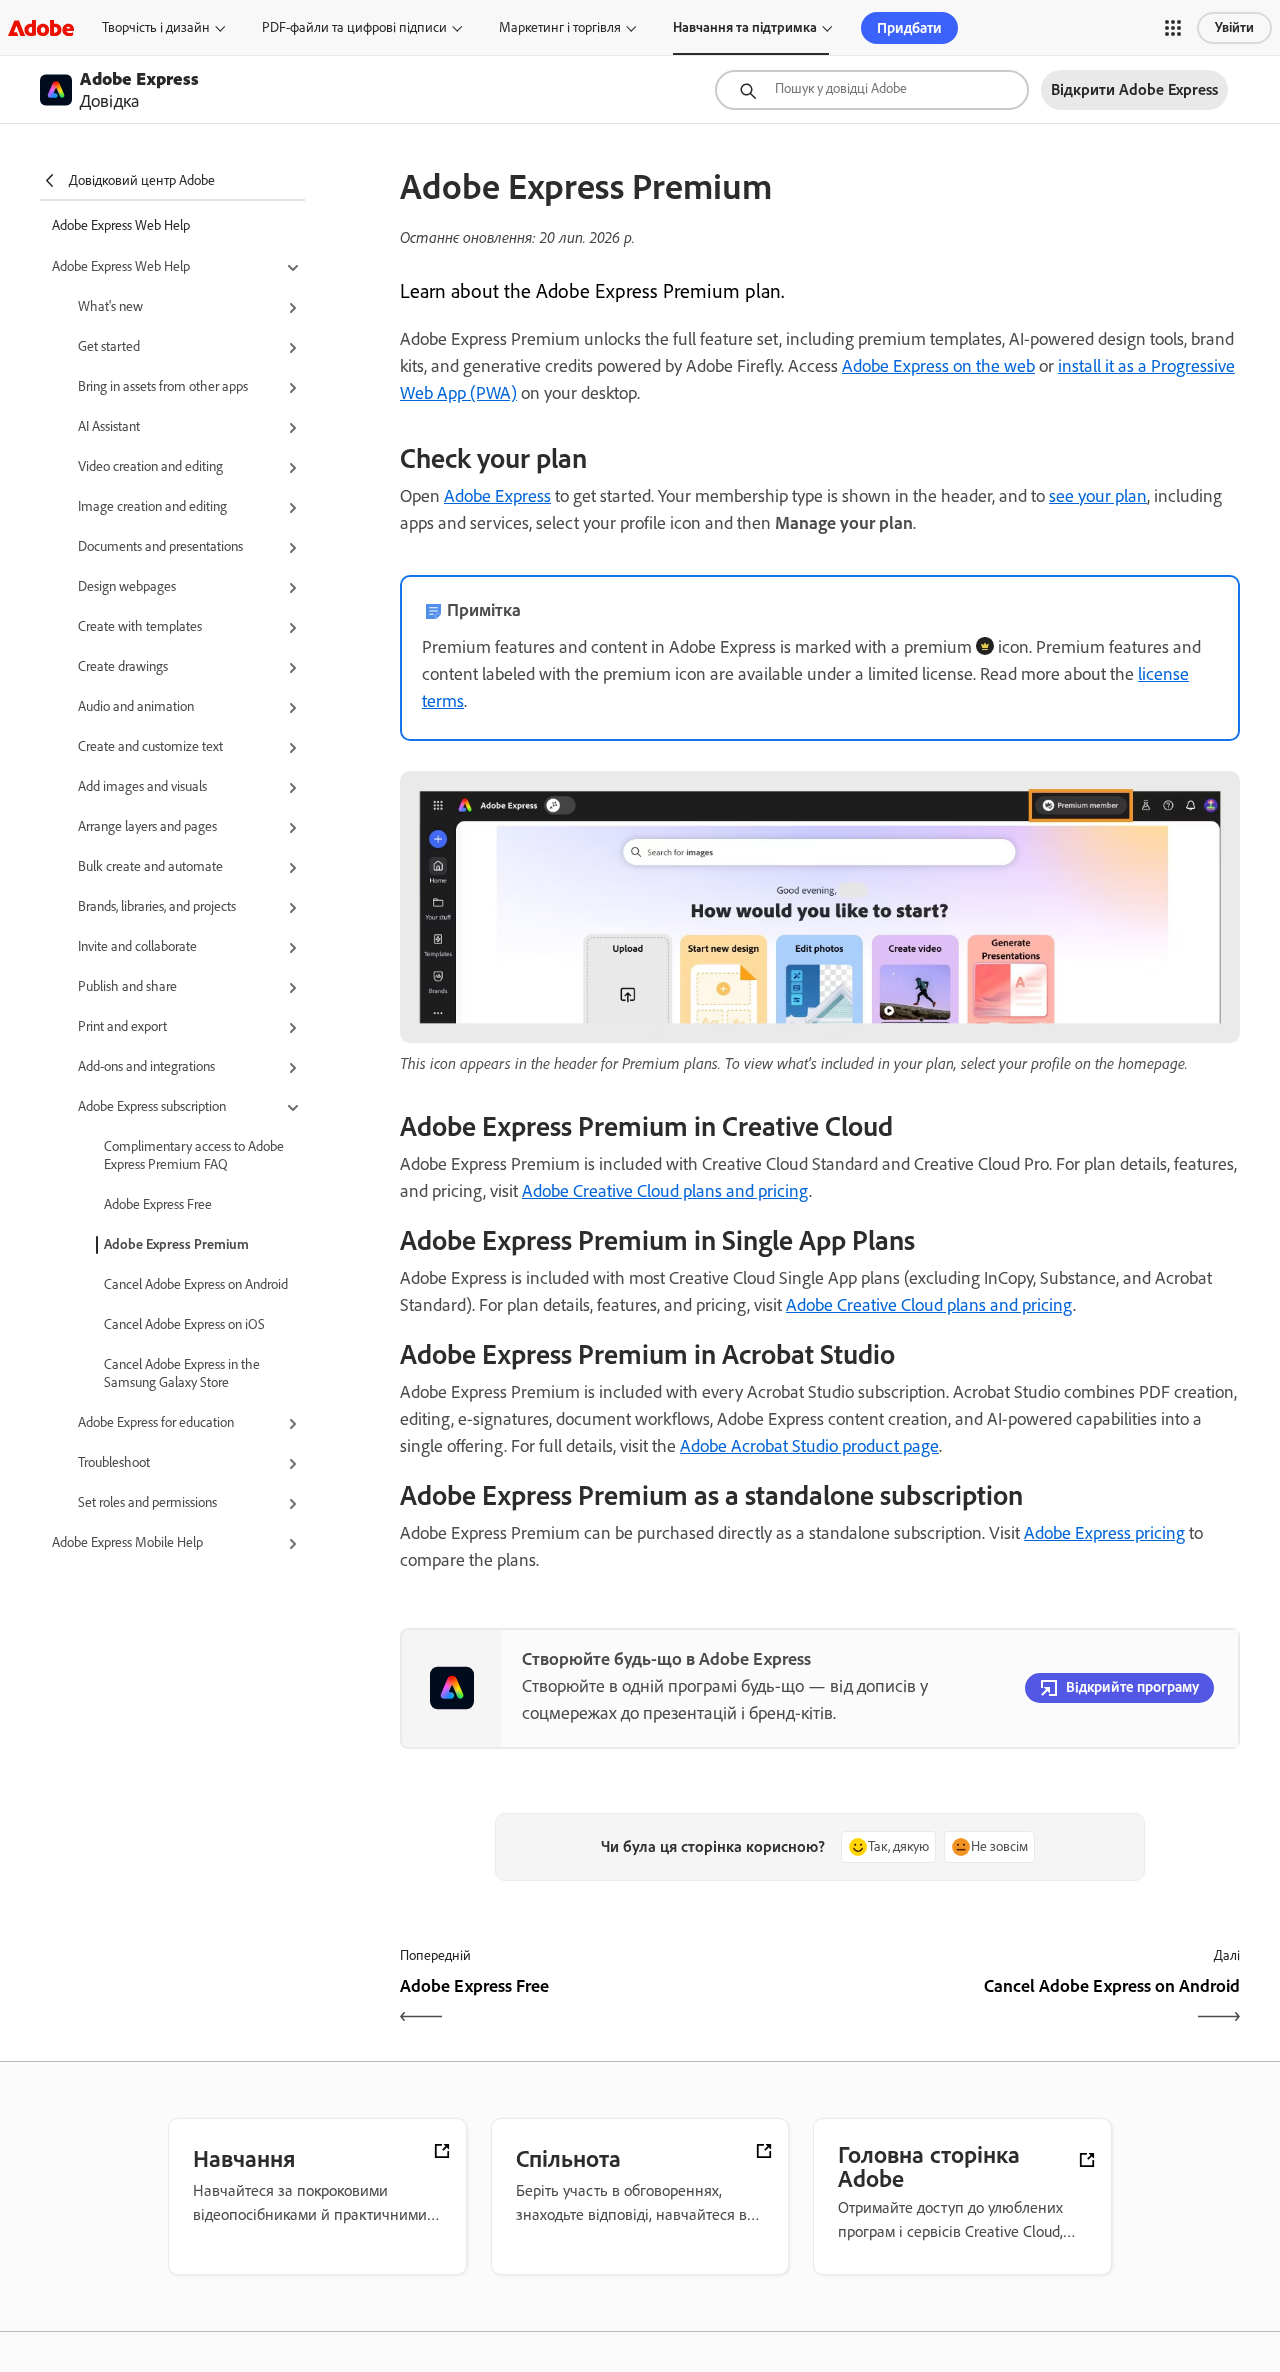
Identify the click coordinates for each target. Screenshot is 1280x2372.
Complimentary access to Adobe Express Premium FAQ (194, 1155)
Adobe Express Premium (176, 1244)
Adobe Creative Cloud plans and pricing (665, 1191)
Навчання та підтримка (745, 27)
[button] (1173, 28)
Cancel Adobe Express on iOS (184, 1324)
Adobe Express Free (158, 1204)
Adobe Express (497, 496)
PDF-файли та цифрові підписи (354, 27)
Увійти (1234, 27)
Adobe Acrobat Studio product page (809, 1446)
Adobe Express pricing (1104, 1533)
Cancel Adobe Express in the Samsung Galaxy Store (182, 1373)
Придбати (909, 28)
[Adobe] (41, 27)
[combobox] (872, 90)
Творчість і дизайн (156, 27)
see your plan (1098, 496)
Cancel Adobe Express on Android (196, 1284)
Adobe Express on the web (938, 366)
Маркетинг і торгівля (560, 27)
